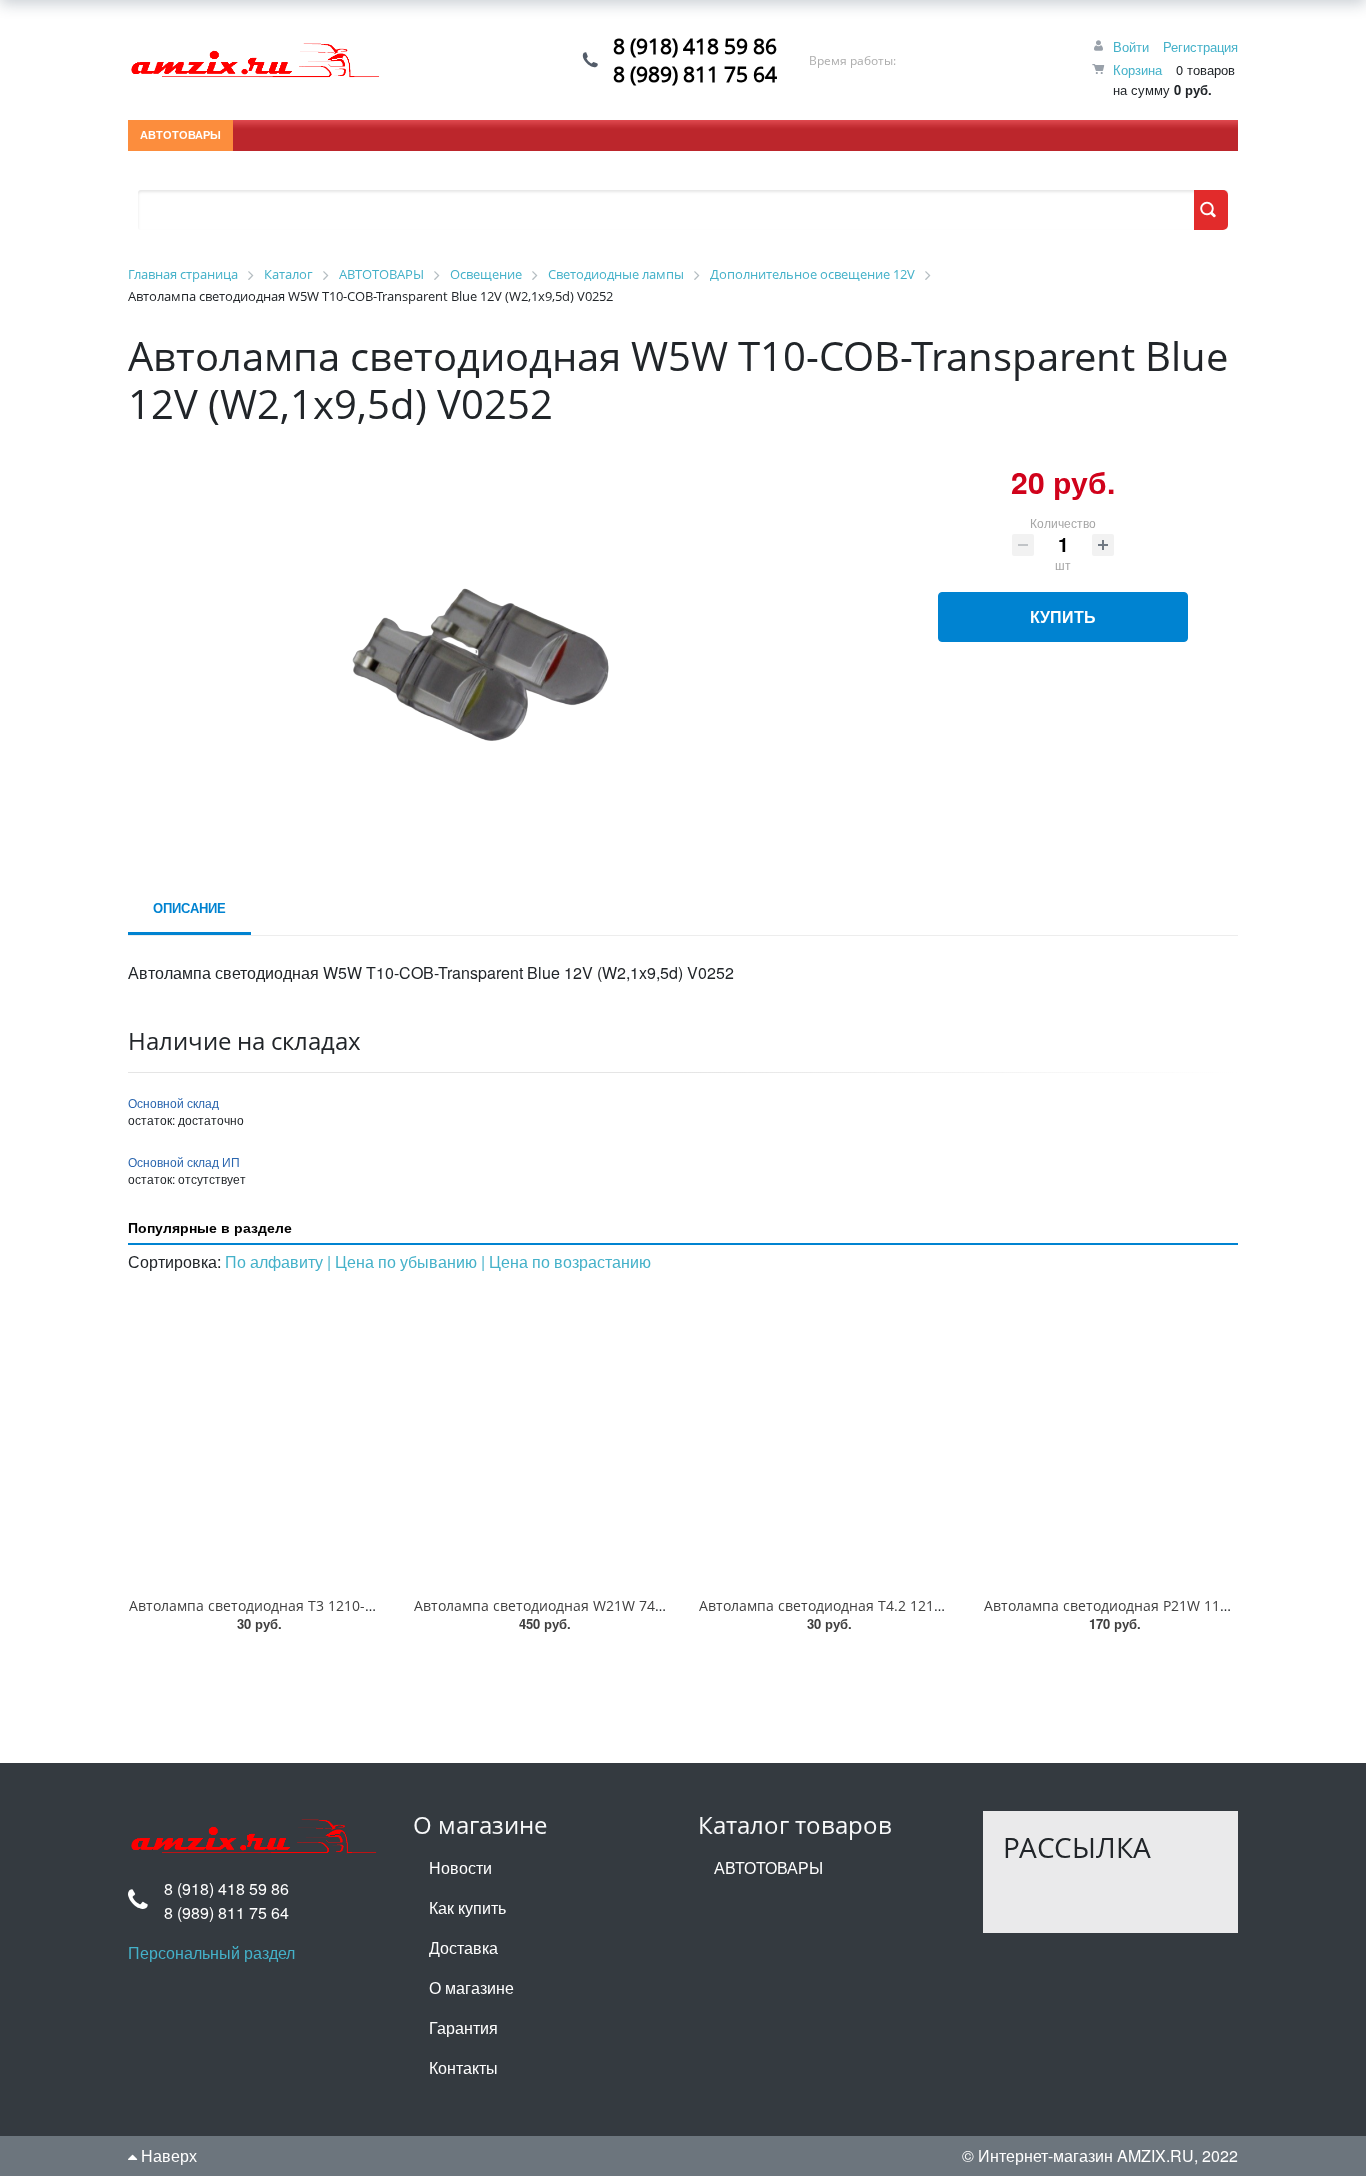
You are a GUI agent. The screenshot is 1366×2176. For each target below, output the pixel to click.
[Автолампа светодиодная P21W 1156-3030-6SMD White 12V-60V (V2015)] (1110, 1436)
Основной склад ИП (184, 1161)
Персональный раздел (211, 1952)
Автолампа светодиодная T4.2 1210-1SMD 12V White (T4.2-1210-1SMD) (938, 1605)
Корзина (1137, 69)
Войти (1131, 46)
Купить (1063, 616)
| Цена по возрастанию (566, 1261)
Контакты (463, 2067)
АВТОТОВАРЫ (180, 134)
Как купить (467, 1907)
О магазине (471, 1987)
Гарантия (463, 2027)
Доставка (463, 1947)
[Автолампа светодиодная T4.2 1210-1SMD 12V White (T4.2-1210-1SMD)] (825, 1436)
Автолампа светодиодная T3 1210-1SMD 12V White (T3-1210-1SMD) (356, 1605)
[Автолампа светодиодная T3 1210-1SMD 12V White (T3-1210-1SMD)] (255, 1436)
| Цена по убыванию (404, 1261)
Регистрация (1200, 46)
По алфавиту (276, 1261)
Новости (460, 1867)
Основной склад (173, 1102)
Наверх (167, 2155)
